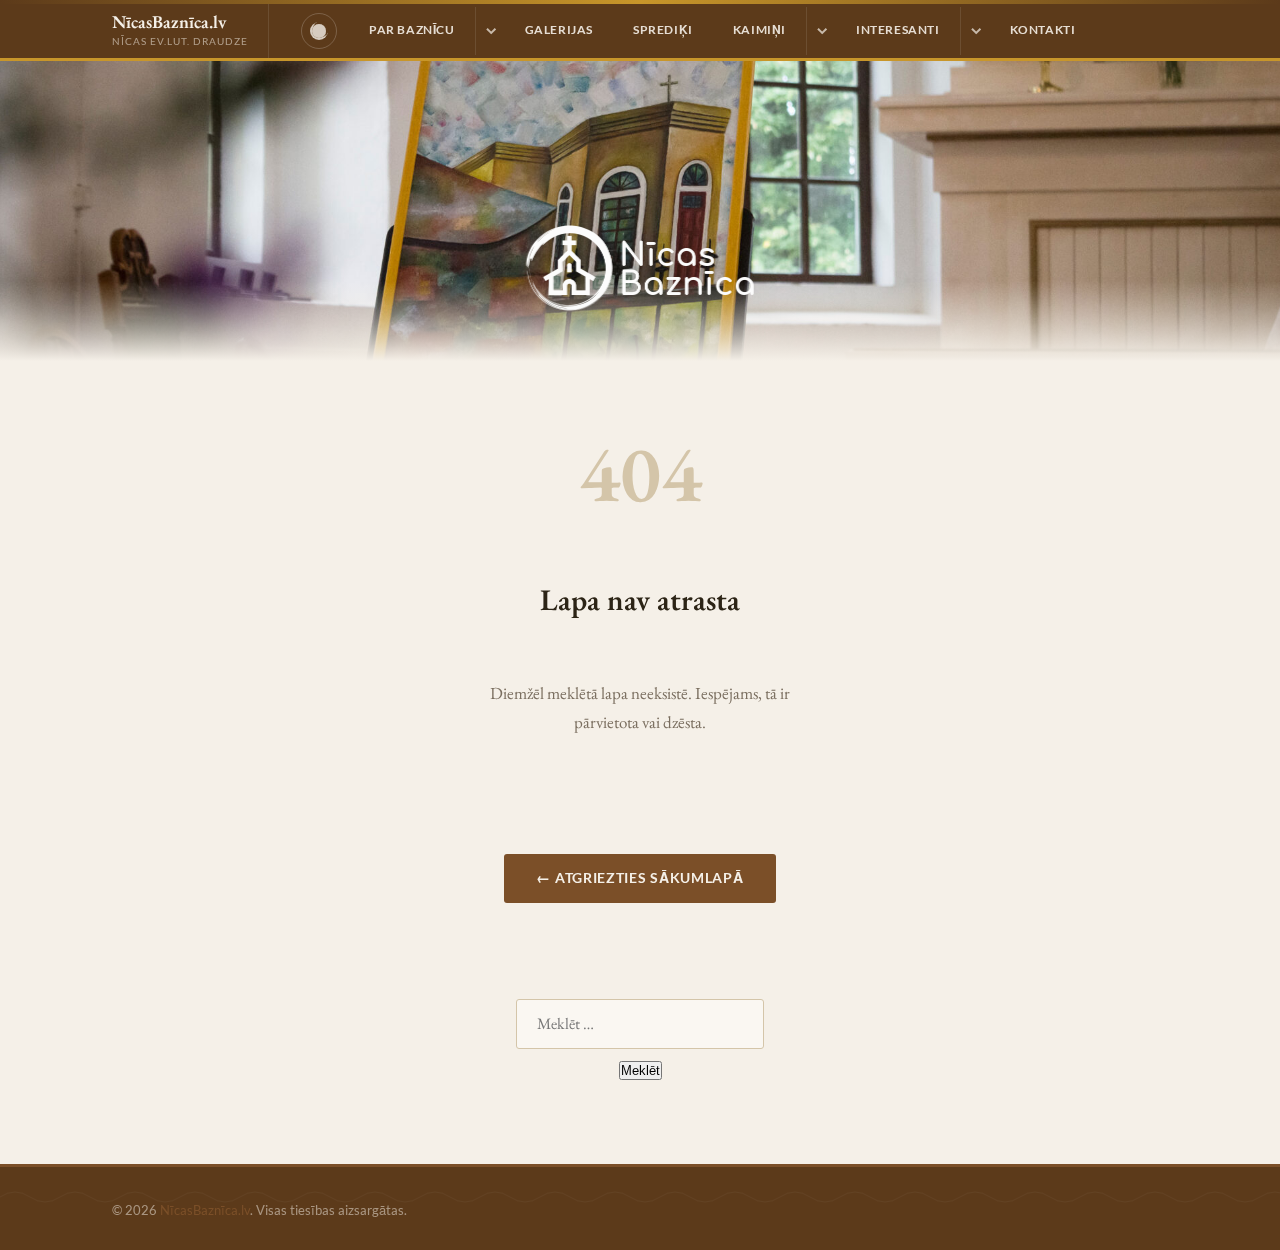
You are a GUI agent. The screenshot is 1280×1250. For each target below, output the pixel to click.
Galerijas (559, 29)
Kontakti (1043, 29)
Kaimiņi (759, 29)
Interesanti (898, 29)
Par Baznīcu (412, 29)
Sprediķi (663, 29)
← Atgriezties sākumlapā (639, 877)
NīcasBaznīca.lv (205, 1210)
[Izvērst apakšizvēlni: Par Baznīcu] (490, 31)
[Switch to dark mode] (319, 31)
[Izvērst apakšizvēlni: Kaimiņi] (821, 31)
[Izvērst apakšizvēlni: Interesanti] (975, 31)
